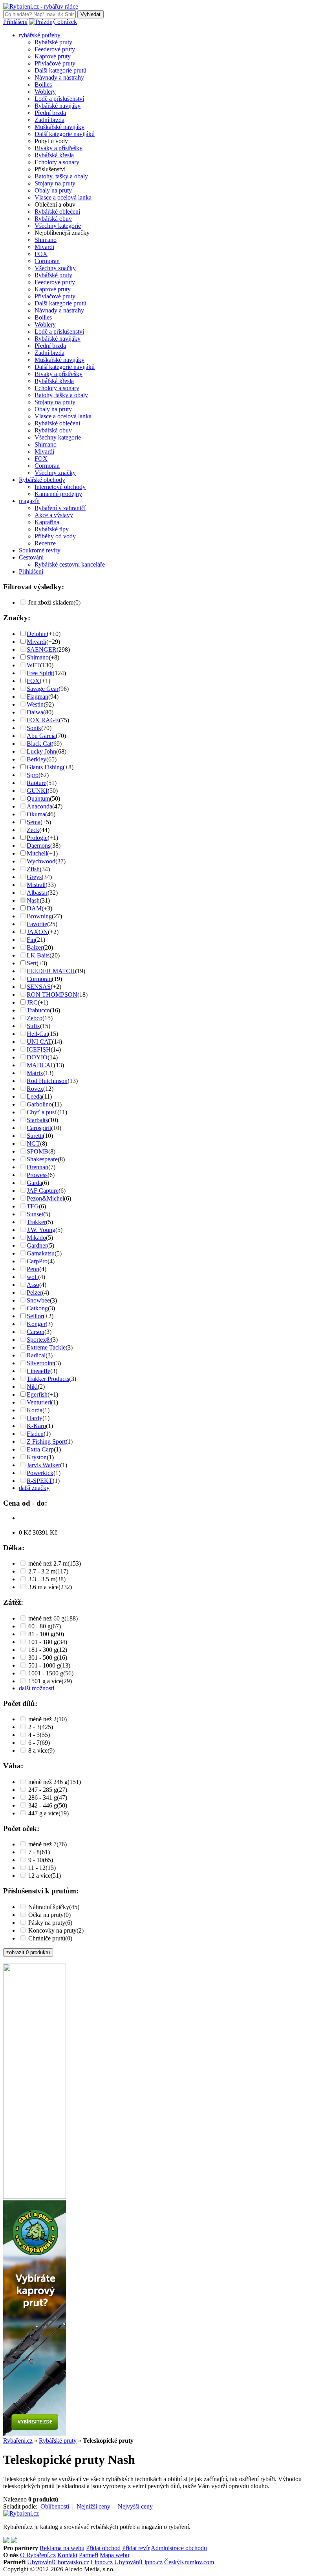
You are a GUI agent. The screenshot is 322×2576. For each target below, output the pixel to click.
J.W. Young (41, 1230)
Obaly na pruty (53, 190)
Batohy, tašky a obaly (61, 176)
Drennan (38, 1167)
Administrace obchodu (179, 2548)
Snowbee (38, 1300)
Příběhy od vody (55, 536)
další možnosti (37, 1688)
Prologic (37, 838)
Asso (33, 1285)
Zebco (35, 1018)
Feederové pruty (55, 49)
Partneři (89, 2555)
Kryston (37, 1457)
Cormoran (47, 261)
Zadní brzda (49, 120)
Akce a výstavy (54, 515)
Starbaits (37, 1120)
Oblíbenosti (55, 2506)
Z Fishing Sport (46, 1442)
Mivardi (44, 247)
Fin (31, 940)
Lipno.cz (102, 2562)
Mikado (36, 1238)
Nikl (32, 1387)
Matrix (35, 1073)
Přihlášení (15, 22)
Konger (36, 1324)
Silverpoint (40, 1363)
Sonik (34, 728)
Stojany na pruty (55, 183)
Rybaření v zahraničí (60, 508)
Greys (34, 877)
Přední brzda (50, 113)
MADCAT (40, 1065)
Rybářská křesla (54, 155)
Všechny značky (55, 268)
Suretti (35, 1136)
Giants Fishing (45, 767)
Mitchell (37, 853)
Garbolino (39, 1104)
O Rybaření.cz (38, 2555)
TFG (33, 1206)
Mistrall (36, 885)
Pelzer (34, 1293)
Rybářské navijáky (58, 106)
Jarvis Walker (43, 1465)
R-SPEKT (40, 1481)
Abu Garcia (41, 736)
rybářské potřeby (40, 35)
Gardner (37, 1245)
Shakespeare (42, 1159)
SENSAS (39, 987)
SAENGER (42, 649)
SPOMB (38, 1151)
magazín (29, 501)
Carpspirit (39, 1128)
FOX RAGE (43, 720)
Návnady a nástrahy (59, 77)
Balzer (35, 947)
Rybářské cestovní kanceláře (70, 564)
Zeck (33, 830)
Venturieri (39, 1402)
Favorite (37, 924)
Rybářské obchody (42, 480)
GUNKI (37, 791)
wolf (32, 1277)
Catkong (37, 1308)
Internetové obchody (60, 487)
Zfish (33, 869)
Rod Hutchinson (47, 1081)
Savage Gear (43, 689)
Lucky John (41, 751)
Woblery (45, 92)
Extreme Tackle (46, 1347)
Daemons (38, 846)
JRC (32, 1002)
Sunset (35, 1214)
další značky (34, 1488)
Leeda (34, 1096)
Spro (33, 775)
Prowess (37, 1175)
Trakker (36, 1222)
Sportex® (39, 1340)
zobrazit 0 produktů (28, 1952)
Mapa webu (114, 2555)
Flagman (38, 697)
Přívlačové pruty (55, 63)
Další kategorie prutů (60, 70)
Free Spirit (40, 673)
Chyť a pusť (42, 1112)
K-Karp (36, 1426)
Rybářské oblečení (57, 212)
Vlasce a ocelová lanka (63, 197)
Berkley (37, 759)
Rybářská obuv (53, 219)
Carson (36, 1332)
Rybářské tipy (52, 529)
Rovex (35, 1089)
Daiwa (35, 712)
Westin (35, 704)
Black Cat (39, 744)
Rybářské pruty (53, 42)
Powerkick (40, 1473)
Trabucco (38, 1010)
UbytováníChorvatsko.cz (58, 2562)
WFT (33, 665)
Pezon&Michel (45, 1198)
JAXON (37, 932)
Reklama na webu (62, 2548)
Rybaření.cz (18, 2441)
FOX (41, 254)
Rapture (37, 783)
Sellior (35, 1316)
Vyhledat (91, 14)
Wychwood (41, 861)
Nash (33, 900)
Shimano (46, 240)
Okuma (36, 814)
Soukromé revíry (40, 550)
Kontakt (67, 2555)
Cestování (31, 557)
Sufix (33, 1026)
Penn (33, 1269)
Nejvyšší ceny (135, 2506)
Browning (39, 916)
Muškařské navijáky (59, 127)
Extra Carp (40, 1449)
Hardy (35, 1418)
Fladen (35, 1434)
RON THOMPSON (52, 995)
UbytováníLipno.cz (138, 2562)
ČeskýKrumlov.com (189, 2562)
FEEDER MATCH (51, 971)
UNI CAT (39, 1042)
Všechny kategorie (58, 226)
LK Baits (38, 955)
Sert (32, 963)
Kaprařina (47, 522)
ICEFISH (39, 1049)
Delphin (37, 634)
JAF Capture (43, 1191)
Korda (35, 1410)
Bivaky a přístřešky (59, 148)
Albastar (37, 893)
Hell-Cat (37, 1034)
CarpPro (37, 1261)
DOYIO (37, 1057)
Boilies (43, 84)
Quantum (38, 798)
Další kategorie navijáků (65, 134)
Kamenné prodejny (58, 494)
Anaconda (39, 806)
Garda (34, 1183)
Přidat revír (136, 2548)
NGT (33, 1144)
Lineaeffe (38, 1371)
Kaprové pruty (53, 56)
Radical (36, 1355)
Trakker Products (48, 1379)
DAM (34, 908)
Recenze (45, 543)
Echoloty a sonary (57, 162)
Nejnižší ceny (93, 2506)
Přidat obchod (103, 2548)
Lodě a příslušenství (59, 99)
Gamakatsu (41, 1253)
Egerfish (37, 1394)
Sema (34, 822)
